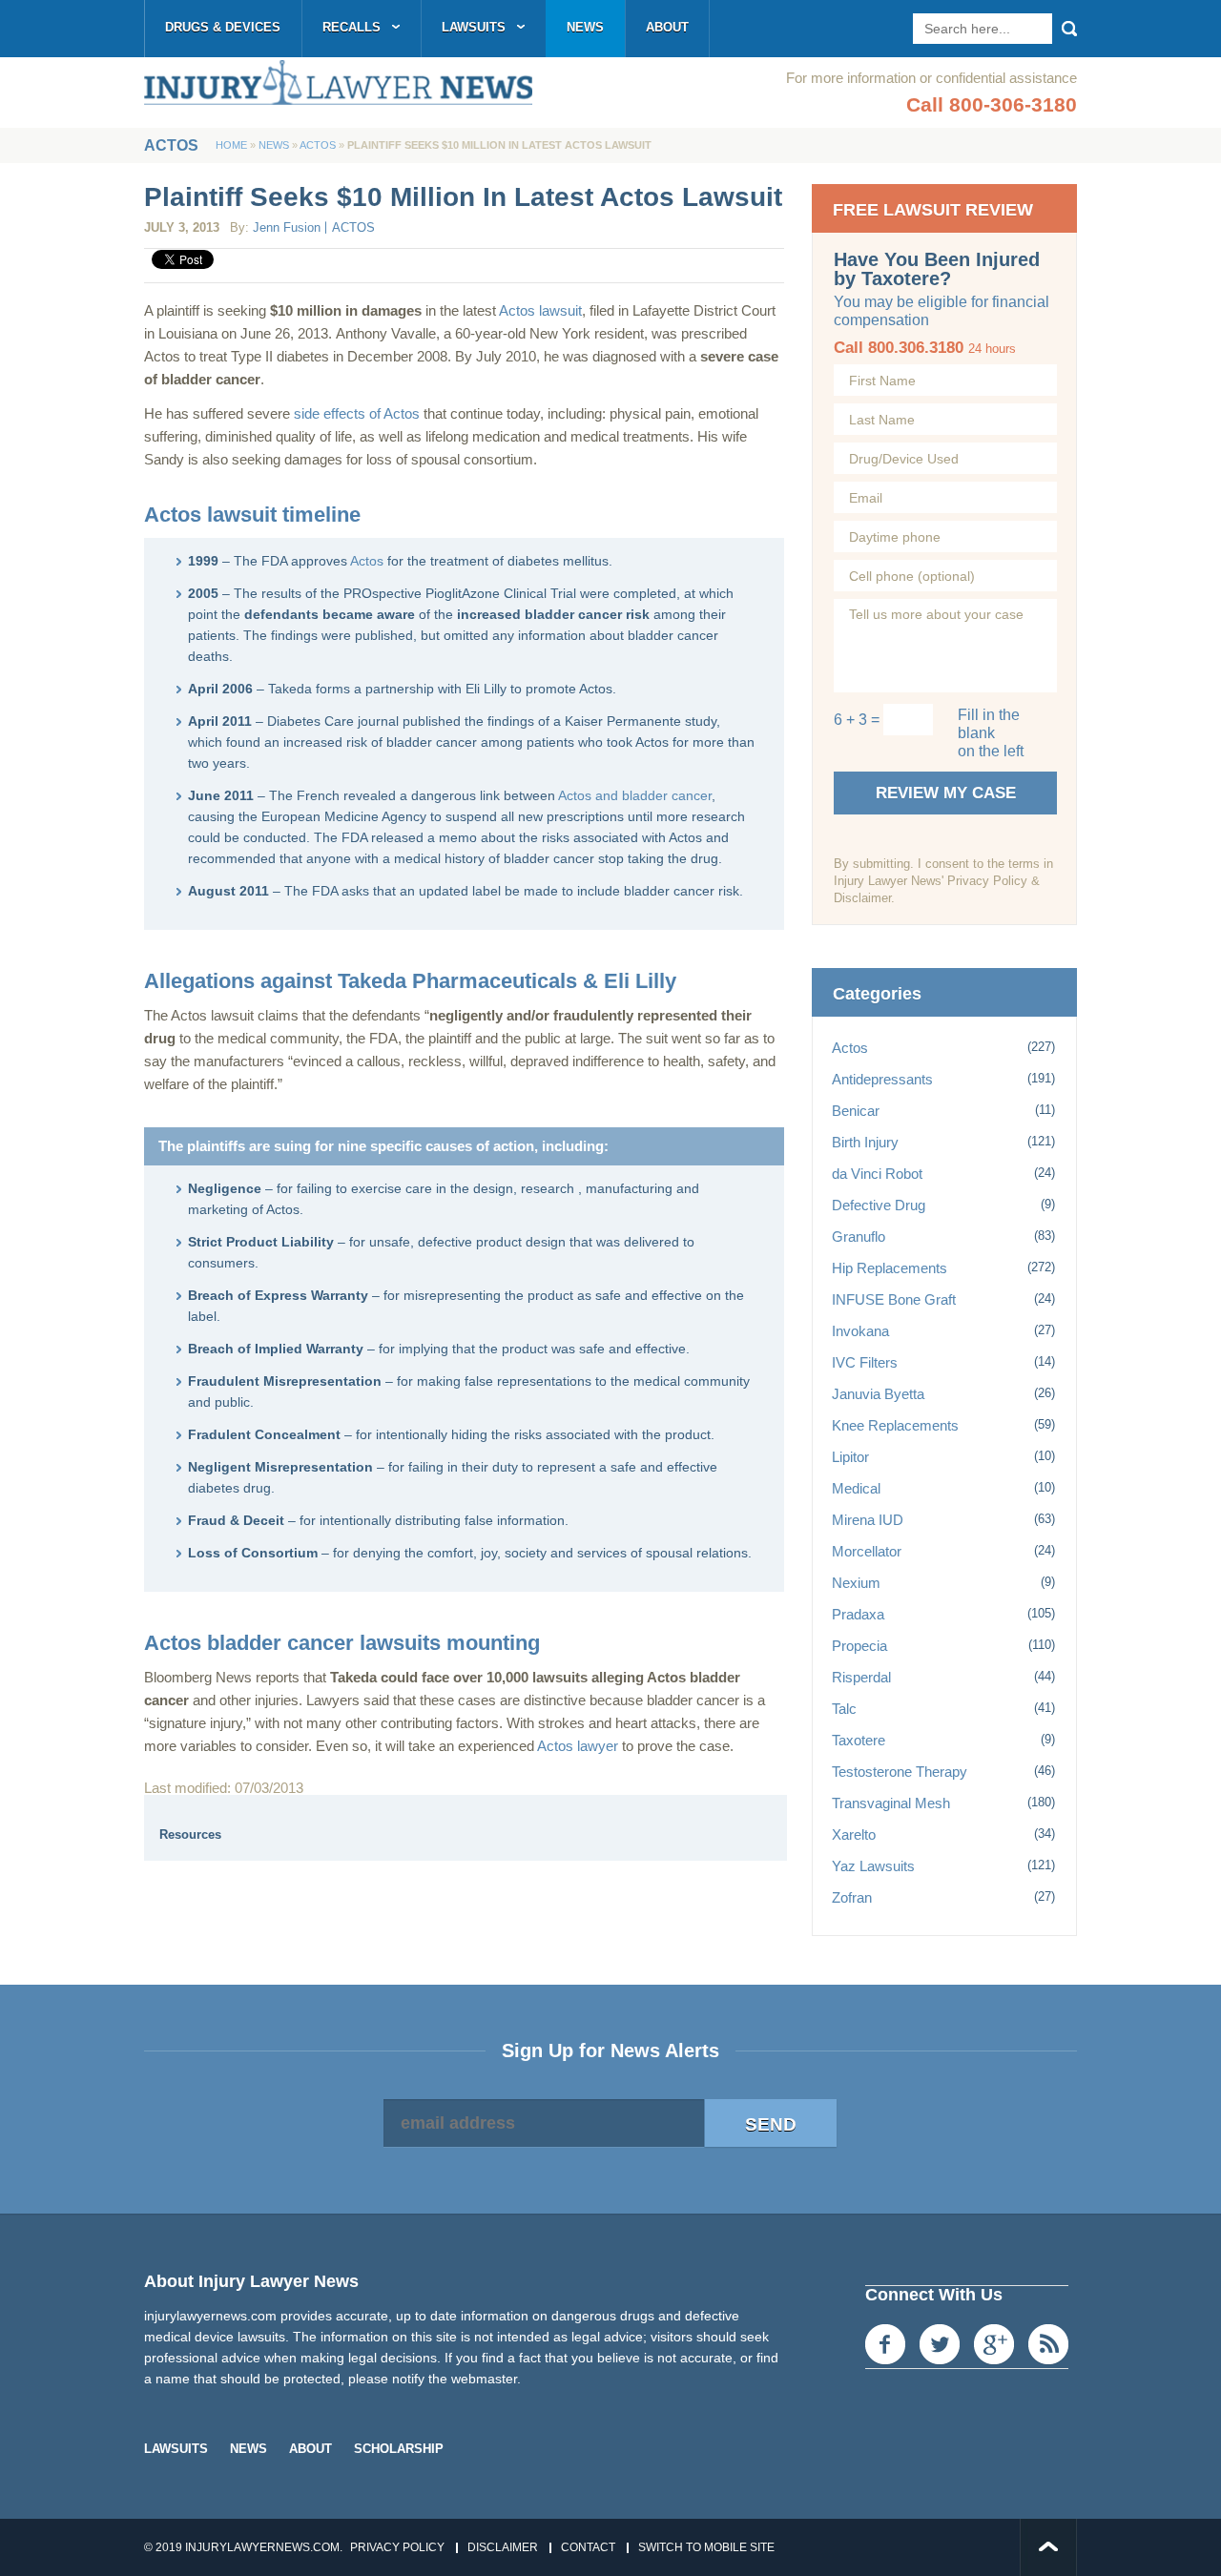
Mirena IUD (868, 1520)
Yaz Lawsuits (873, 1866)
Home (231, 145)
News (585, 27)
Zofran (852, 1897)
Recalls (352, 27)
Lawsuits (474, 27)
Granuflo (859, 1236)
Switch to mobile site (706, 2547)
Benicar (856, 1111)
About (667, 27)
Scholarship (399, 2449)
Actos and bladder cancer (635, 795)
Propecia (859, 1646)
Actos (318, 145)
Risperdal (861, 1677)
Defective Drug (879, 1205)
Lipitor (850, 1457)
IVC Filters (865, 1362)
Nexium (856, 1583)
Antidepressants (882, 1079)
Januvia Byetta (878, 1394)
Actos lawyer (578, 1746)
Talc (844, 1709)
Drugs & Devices (223, 27)
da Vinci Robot (877, 1174)
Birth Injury (865, 1142)
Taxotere (859, 1740)
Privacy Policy (397, 2547)
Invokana (860, 1331)
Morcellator (867, 1551)
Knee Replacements (895, 1425)
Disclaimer (503, 2547)
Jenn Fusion (287, 227)
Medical (856, 1488)
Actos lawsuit (540, 310)
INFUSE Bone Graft (894, 1299)
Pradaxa (858, 1614)
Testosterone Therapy (900, 1772)
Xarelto (854, 1834)
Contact (588, 2547)
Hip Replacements (890, 1268)
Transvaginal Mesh (891, 1803)
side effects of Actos (357, 413)
